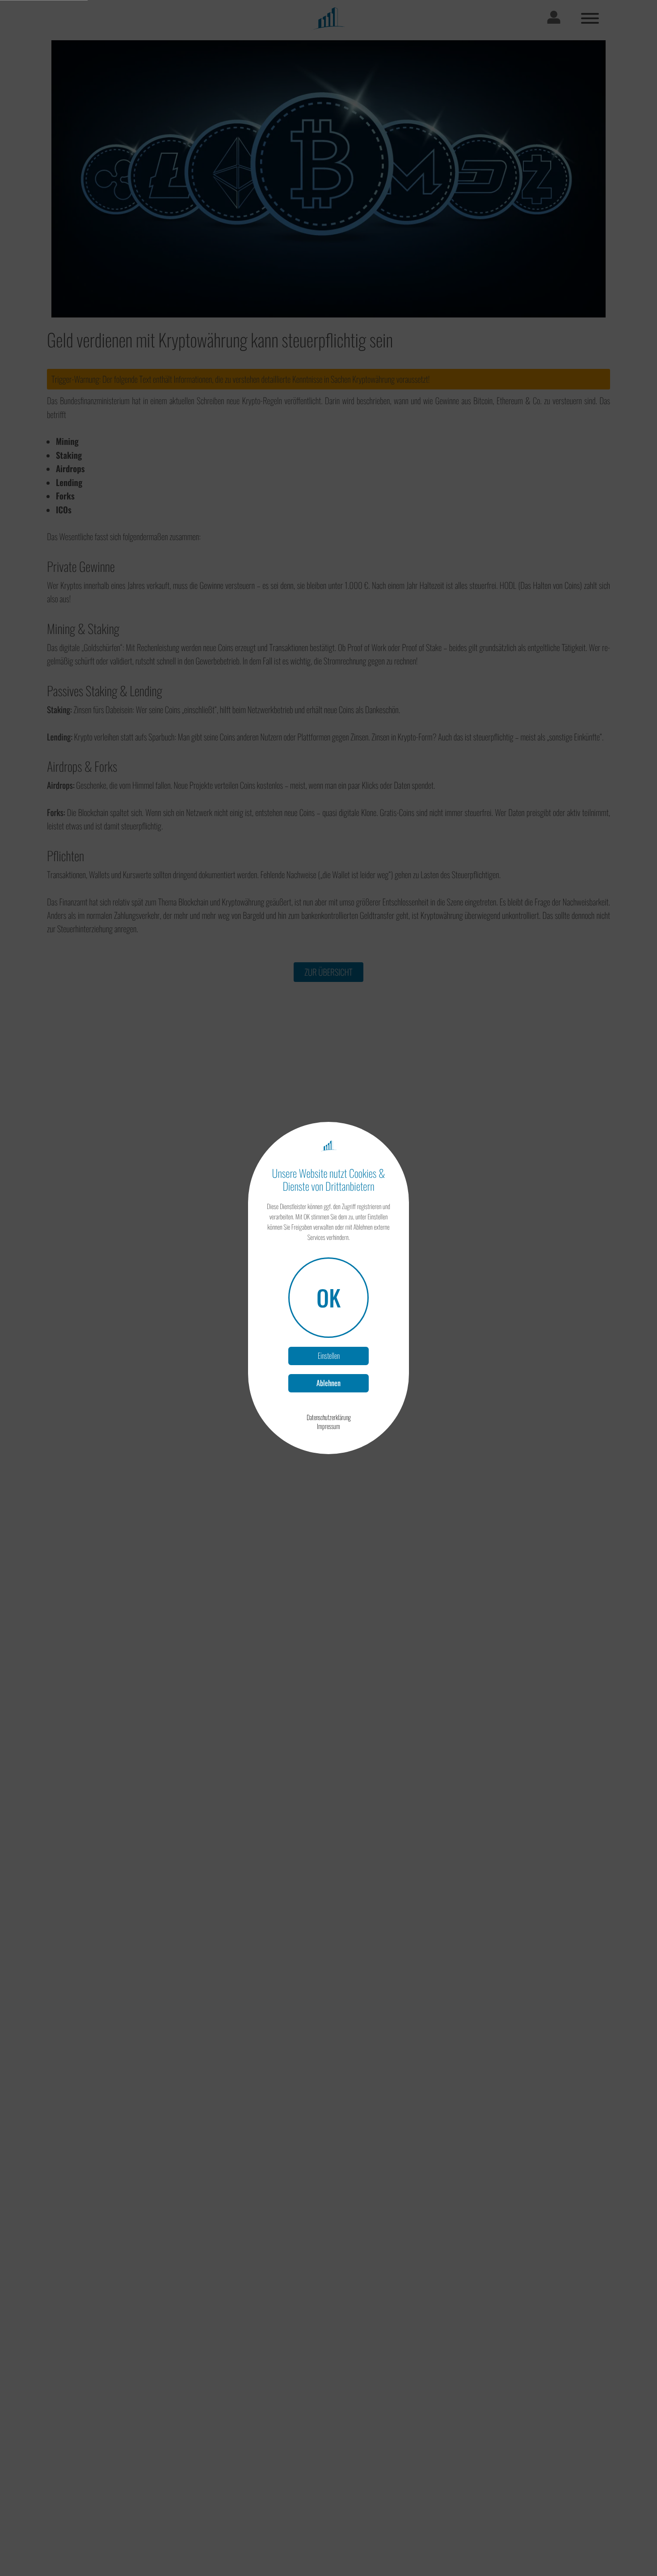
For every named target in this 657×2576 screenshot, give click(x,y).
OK (328, 1297)
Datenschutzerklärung (329, 1417)
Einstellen (329, 1356)
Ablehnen (328, 1383)
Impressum (328, 1426)
